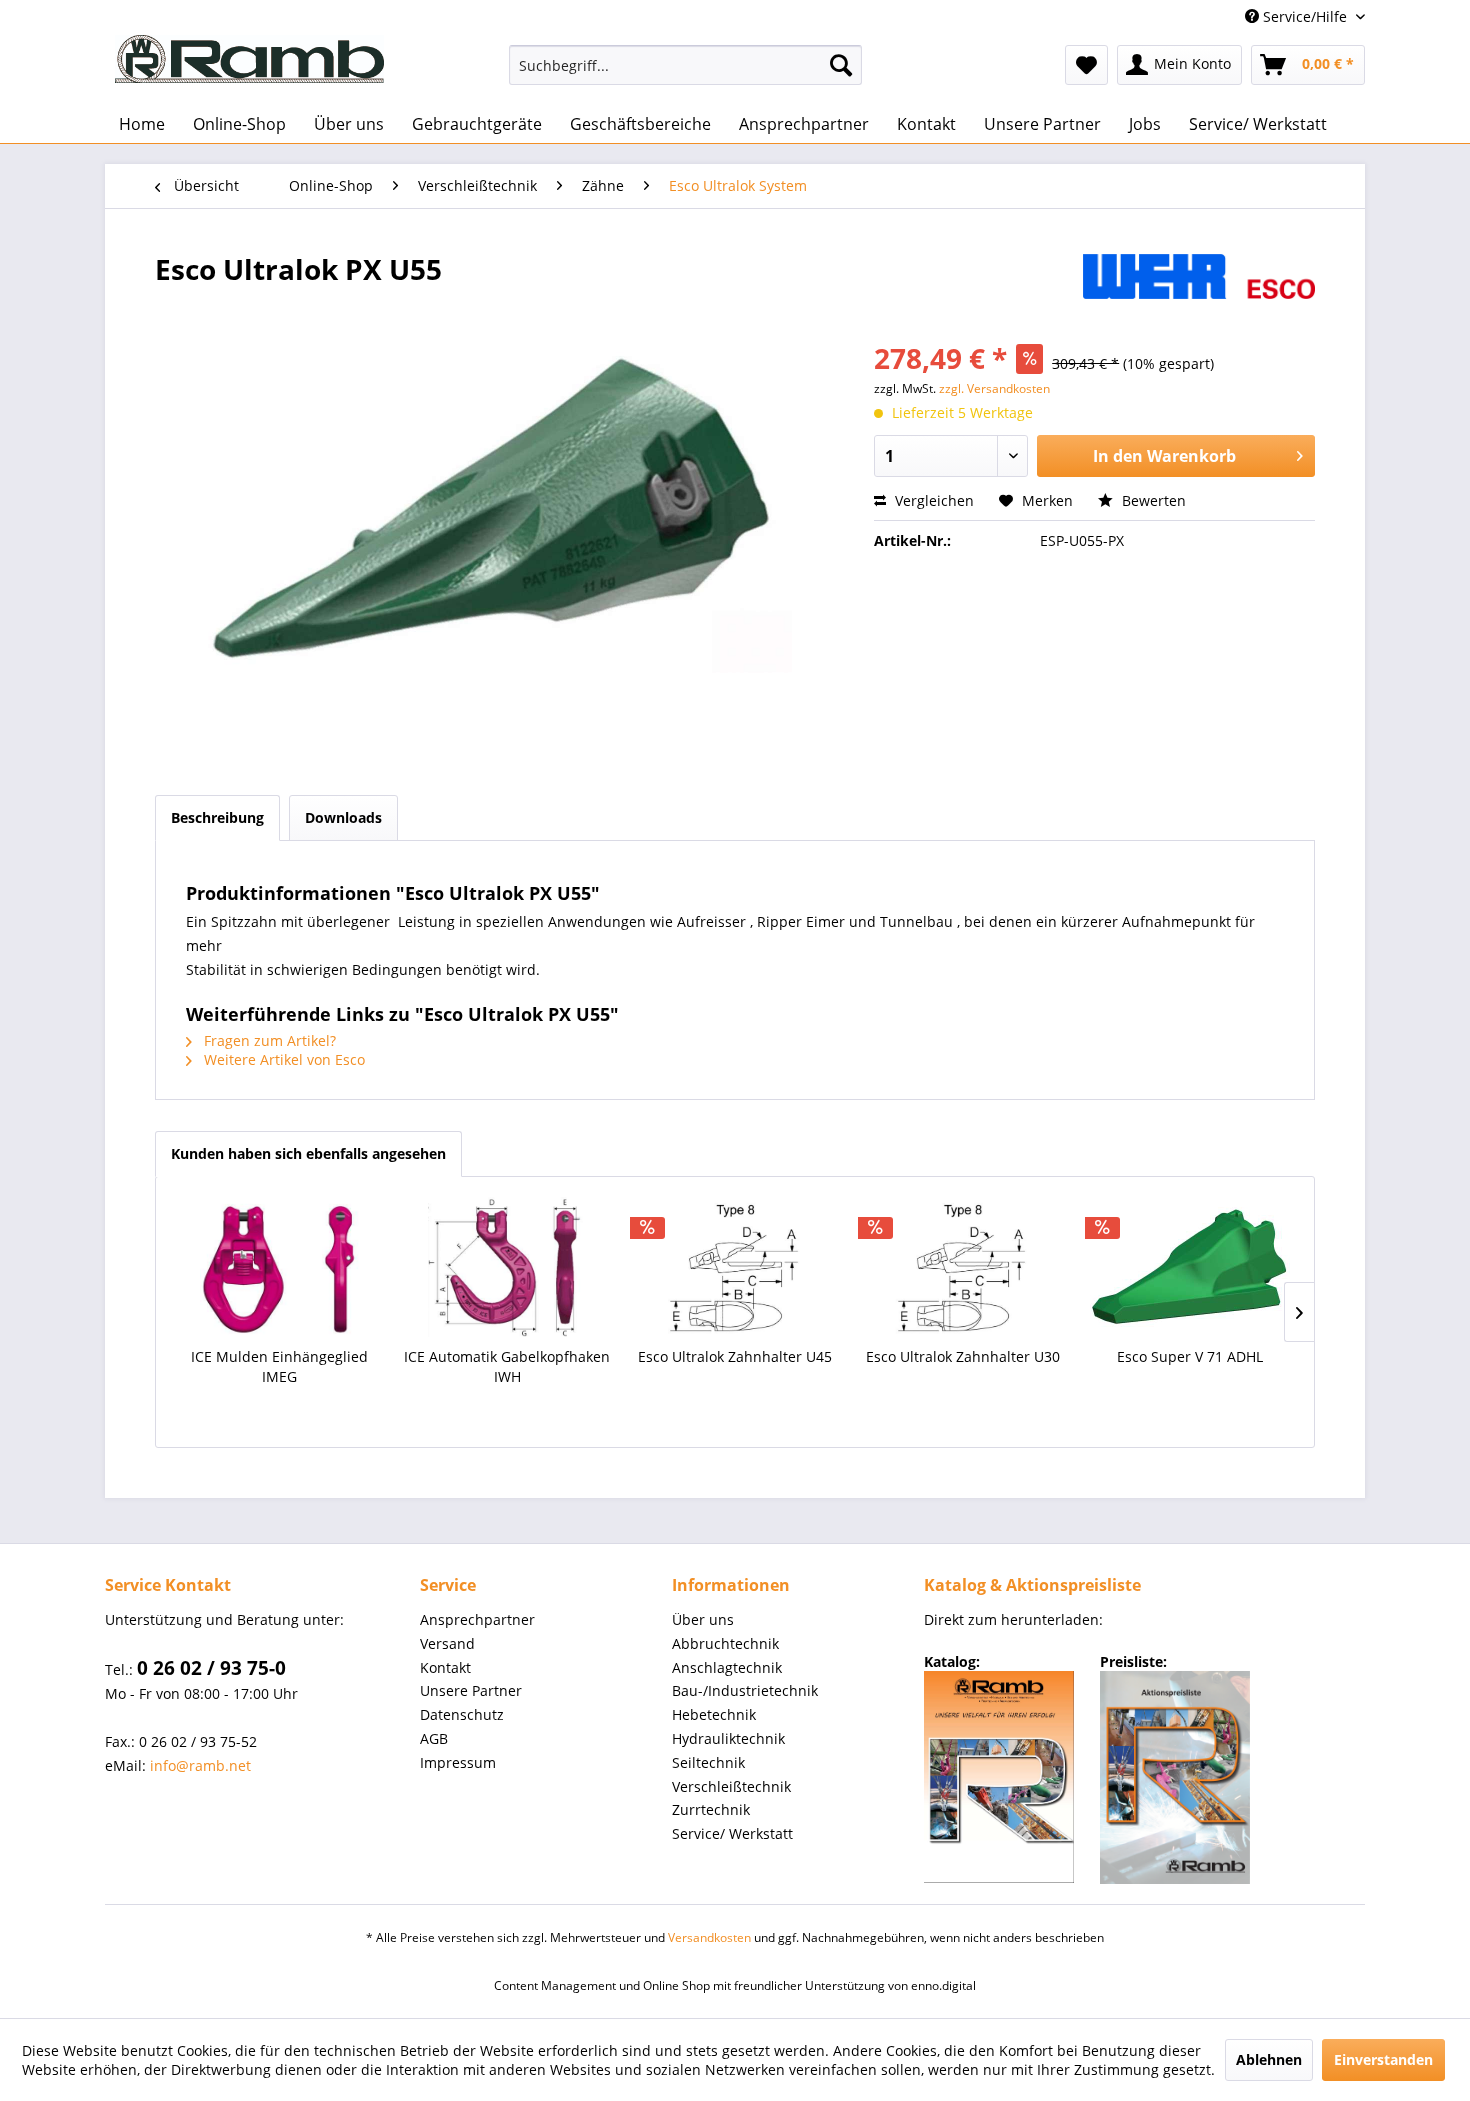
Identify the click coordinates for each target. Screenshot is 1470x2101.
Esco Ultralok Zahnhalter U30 (963, 1356)
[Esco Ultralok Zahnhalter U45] (735, 1267)
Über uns (703, 1619)
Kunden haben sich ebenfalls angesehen (308, 1153)
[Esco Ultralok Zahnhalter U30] (963, 1267)
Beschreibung (217, 817)
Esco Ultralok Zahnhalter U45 (735, 1356)
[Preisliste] (1175, 1777)
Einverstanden (1383, 2059)
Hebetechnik (714, 1714)
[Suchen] (841, 65)
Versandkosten (709, 1937)
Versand (447, 1643)
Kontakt (445, 1667)
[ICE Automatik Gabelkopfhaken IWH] (508, 1267)
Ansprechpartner (477, 1619)
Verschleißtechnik (731, 1786)
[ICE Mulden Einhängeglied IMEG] (280, 1267)
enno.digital (943, 1985)
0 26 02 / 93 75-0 (211, 1668)
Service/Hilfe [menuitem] (1305, 16)
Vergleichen (932, 500)
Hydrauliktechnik (728, 1738)
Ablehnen (1269, 2059)
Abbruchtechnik (725, 1643)
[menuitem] (685, 65)
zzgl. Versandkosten (994, 388)
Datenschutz (462, 1714)
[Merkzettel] (1086, 65)
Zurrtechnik (711, 1809)
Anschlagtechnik (727, 1667)
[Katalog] (999, 1777)
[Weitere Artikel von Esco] (1199, 289)
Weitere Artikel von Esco (282, 1059)
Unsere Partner (471, 1690)
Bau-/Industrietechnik (745, 1690)
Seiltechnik (708, 1762)
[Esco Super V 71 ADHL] (1190, 1267)
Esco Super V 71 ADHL (1190, 1356)
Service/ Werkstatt (732, 1833)
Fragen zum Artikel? (268, 1040)
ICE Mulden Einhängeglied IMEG (279, 1366)
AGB (434, 1738)
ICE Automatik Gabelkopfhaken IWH (507, 1366)
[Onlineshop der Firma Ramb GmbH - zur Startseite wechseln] (249, 59)
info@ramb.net (200, 1765)
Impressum (458, 1762)
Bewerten (1152, 500)
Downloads (343, 817)
